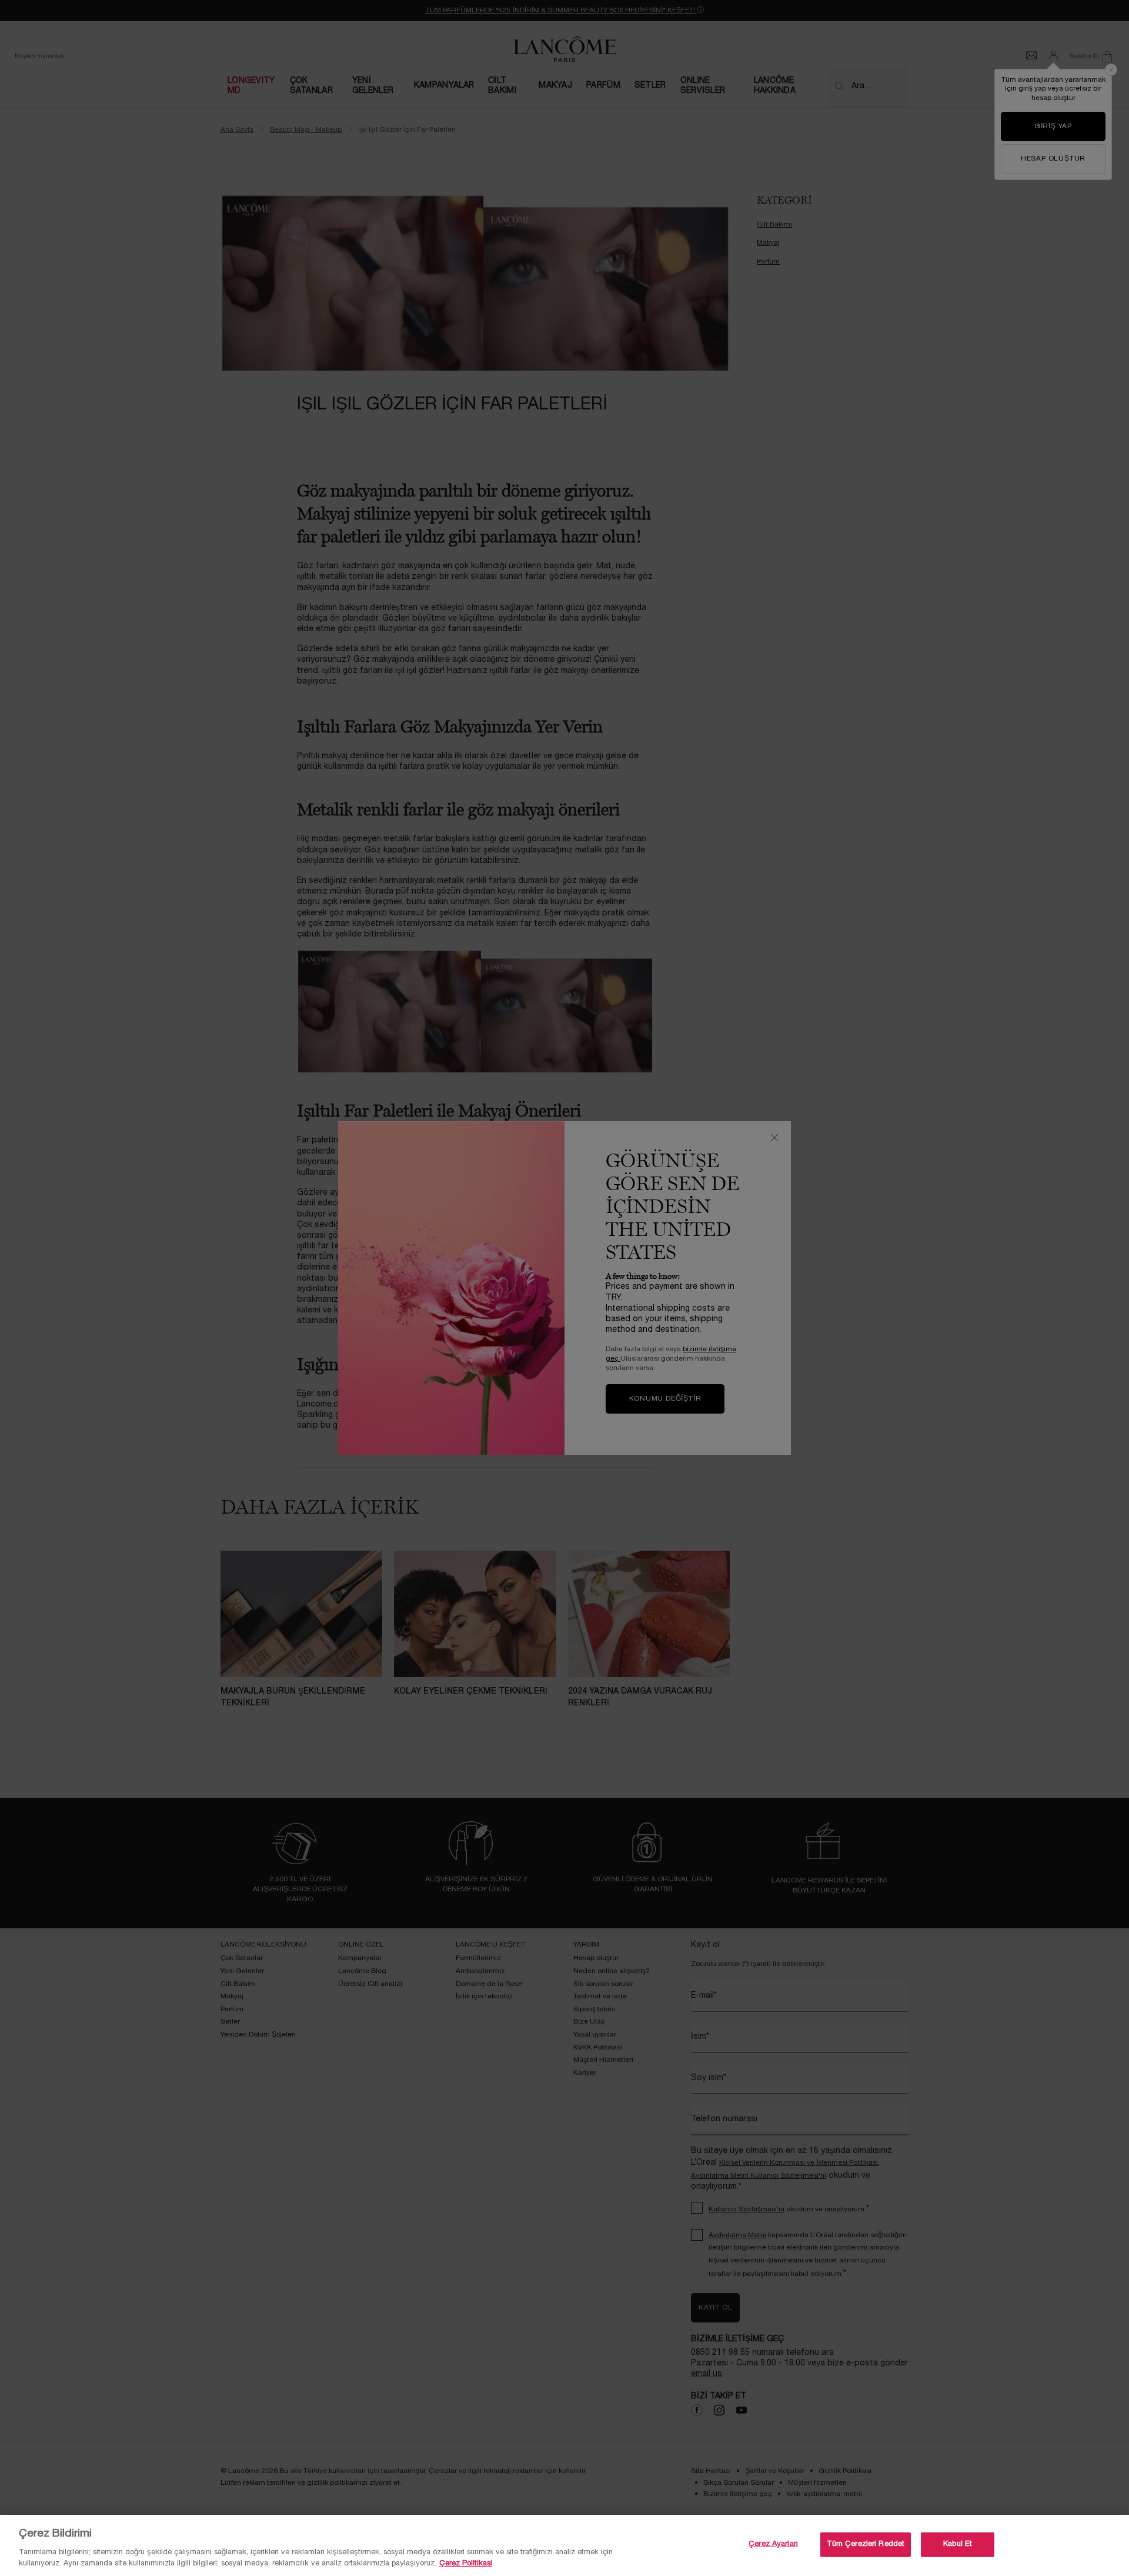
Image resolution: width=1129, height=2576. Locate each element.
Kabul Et (958, 2544)
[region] (564, 2545)
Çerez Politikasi (466, 2564)
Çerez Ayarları (773, 2544)
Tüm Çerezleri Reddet (866, 2544)
